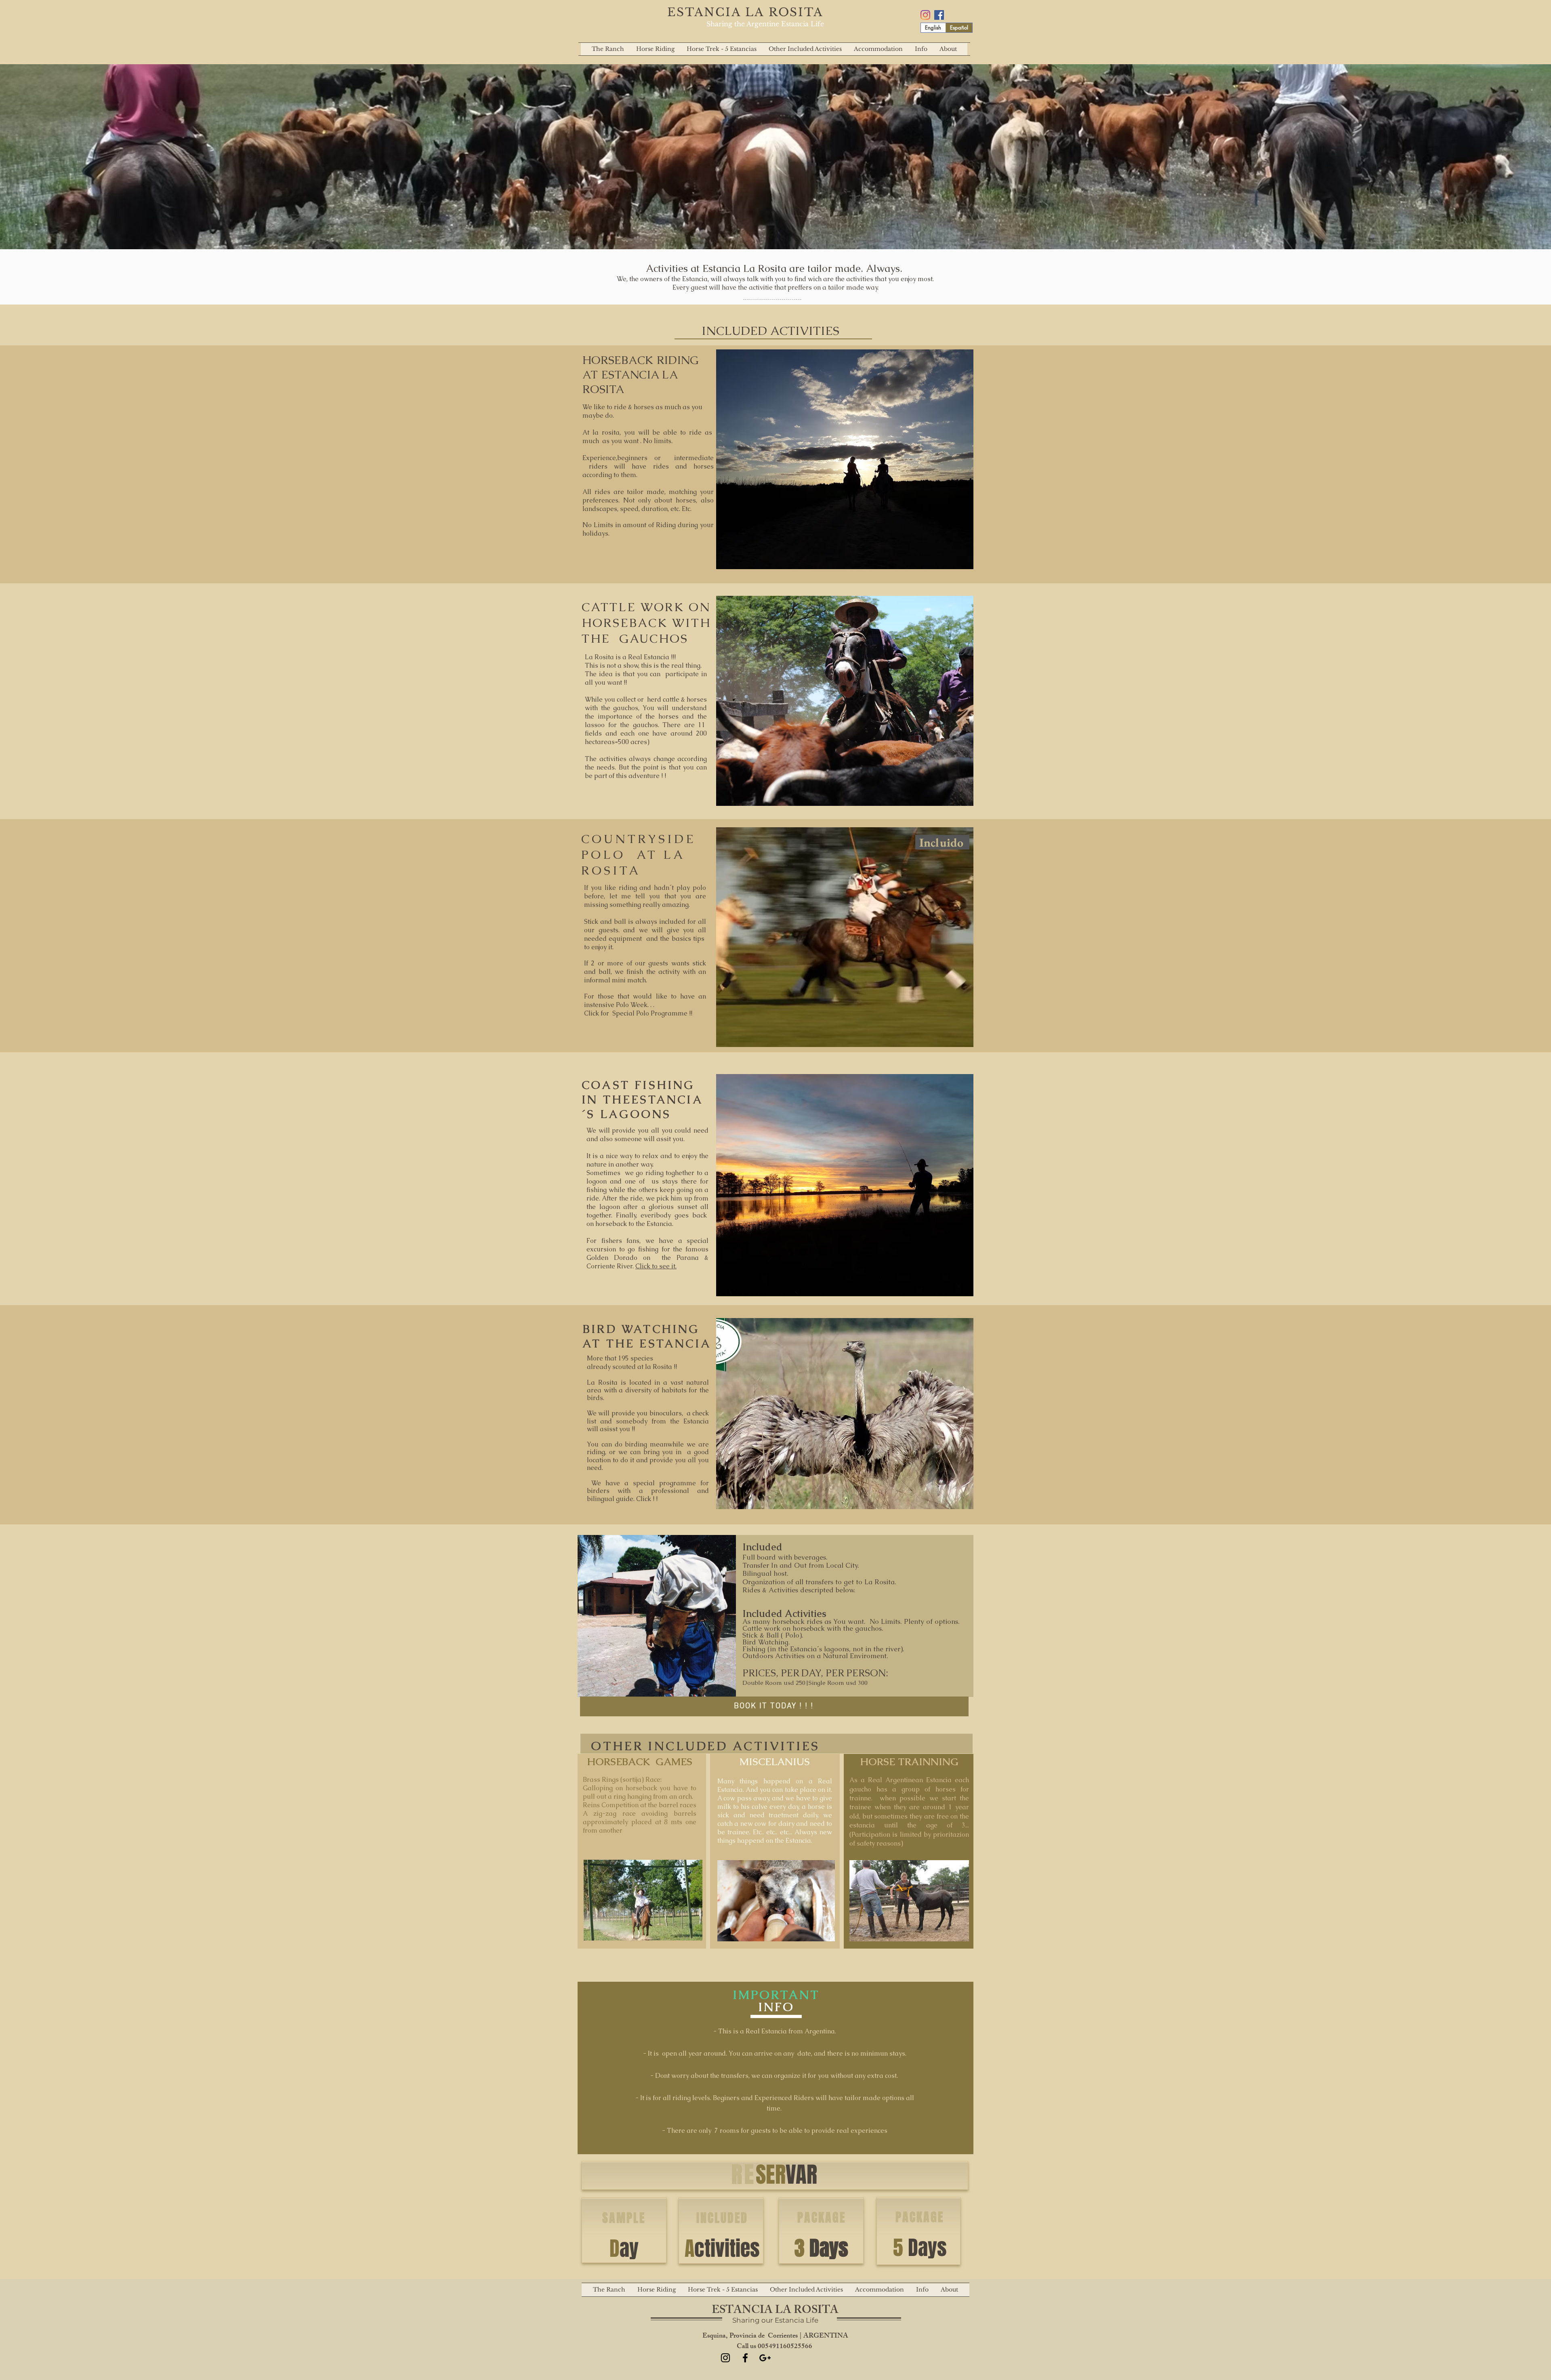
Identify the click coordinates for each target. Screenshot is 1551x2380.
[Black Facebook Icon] (745, 2358)
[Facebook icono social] (939, 15)
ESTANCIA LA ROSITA (745, 12)
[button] (878, 49)
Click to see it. (656, 1266)
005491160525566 (786, 2347)
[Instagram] (925, 15)
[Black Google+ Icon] (765, 2358)
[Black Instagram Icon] (725, 2358)
